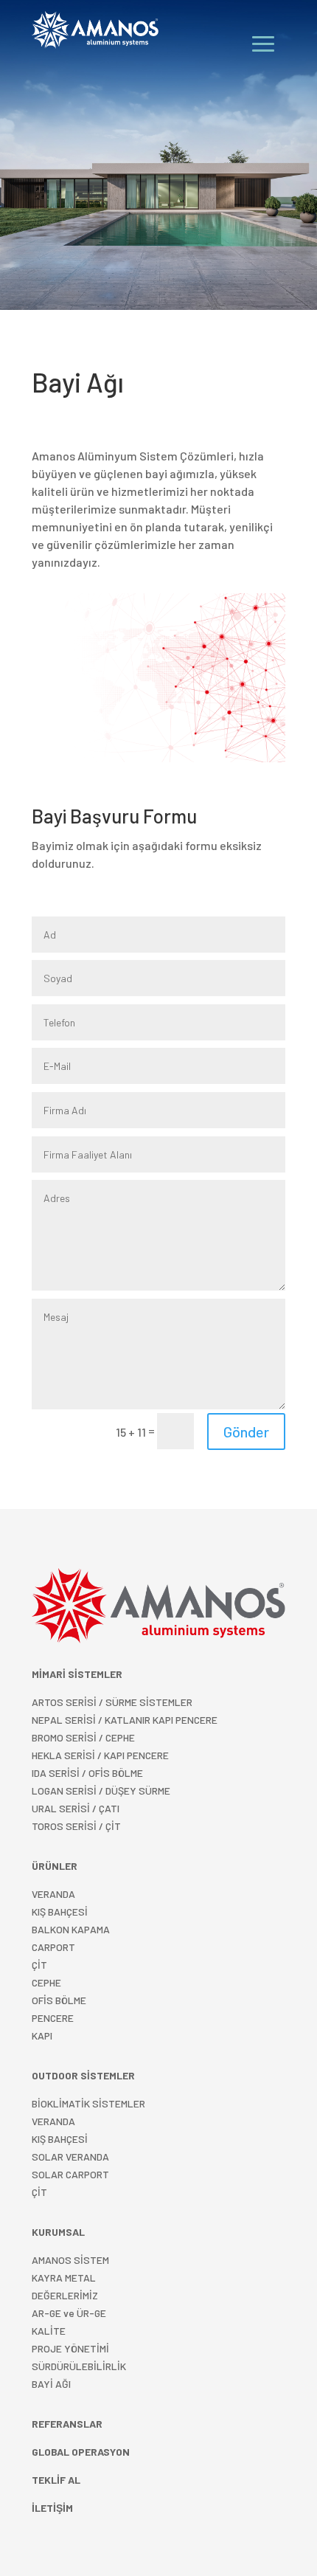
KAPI (42, 2035)
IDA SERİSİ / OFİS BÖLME (87, 1773)
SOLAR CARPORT (70, 2174)
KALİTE (49, 2331)
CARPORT (53, 1947)
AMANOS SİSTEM (70, 2260)
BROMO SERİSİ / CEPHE (83, 1737)
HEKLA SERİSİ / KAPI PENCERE (100, 1755)
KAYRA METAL (64, 2278)
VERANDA (53, 1894)
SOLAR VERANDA (70, 2157)
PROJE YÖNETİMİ (70, 2348)
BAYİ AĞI (51, 2384)
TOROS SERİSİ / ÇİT (76, 1826)
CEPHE (46, 1982)
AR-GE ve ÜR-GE (69, 2313)
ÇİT (39, 1965)
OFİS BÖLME (59, 2000)
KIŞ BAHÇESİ (60, 1912)
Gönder (246, 1432)
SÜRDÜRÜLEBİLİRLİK (79, 2366)
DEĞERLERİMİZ (65, 2295)
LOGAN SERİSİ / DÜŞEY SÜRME (101, 1791)
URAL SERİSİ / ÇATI (76, 1808)
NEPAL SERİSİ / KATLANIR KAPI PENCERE (125, 1720)
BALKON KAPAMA (71, 1929)
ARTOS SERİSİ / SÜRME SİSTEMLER (112, 1702)
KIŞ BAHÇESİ (60, 2139)
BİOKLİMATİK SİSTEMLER (88, 2103)
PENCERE (53, 2018)
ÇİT (39, 2192)
